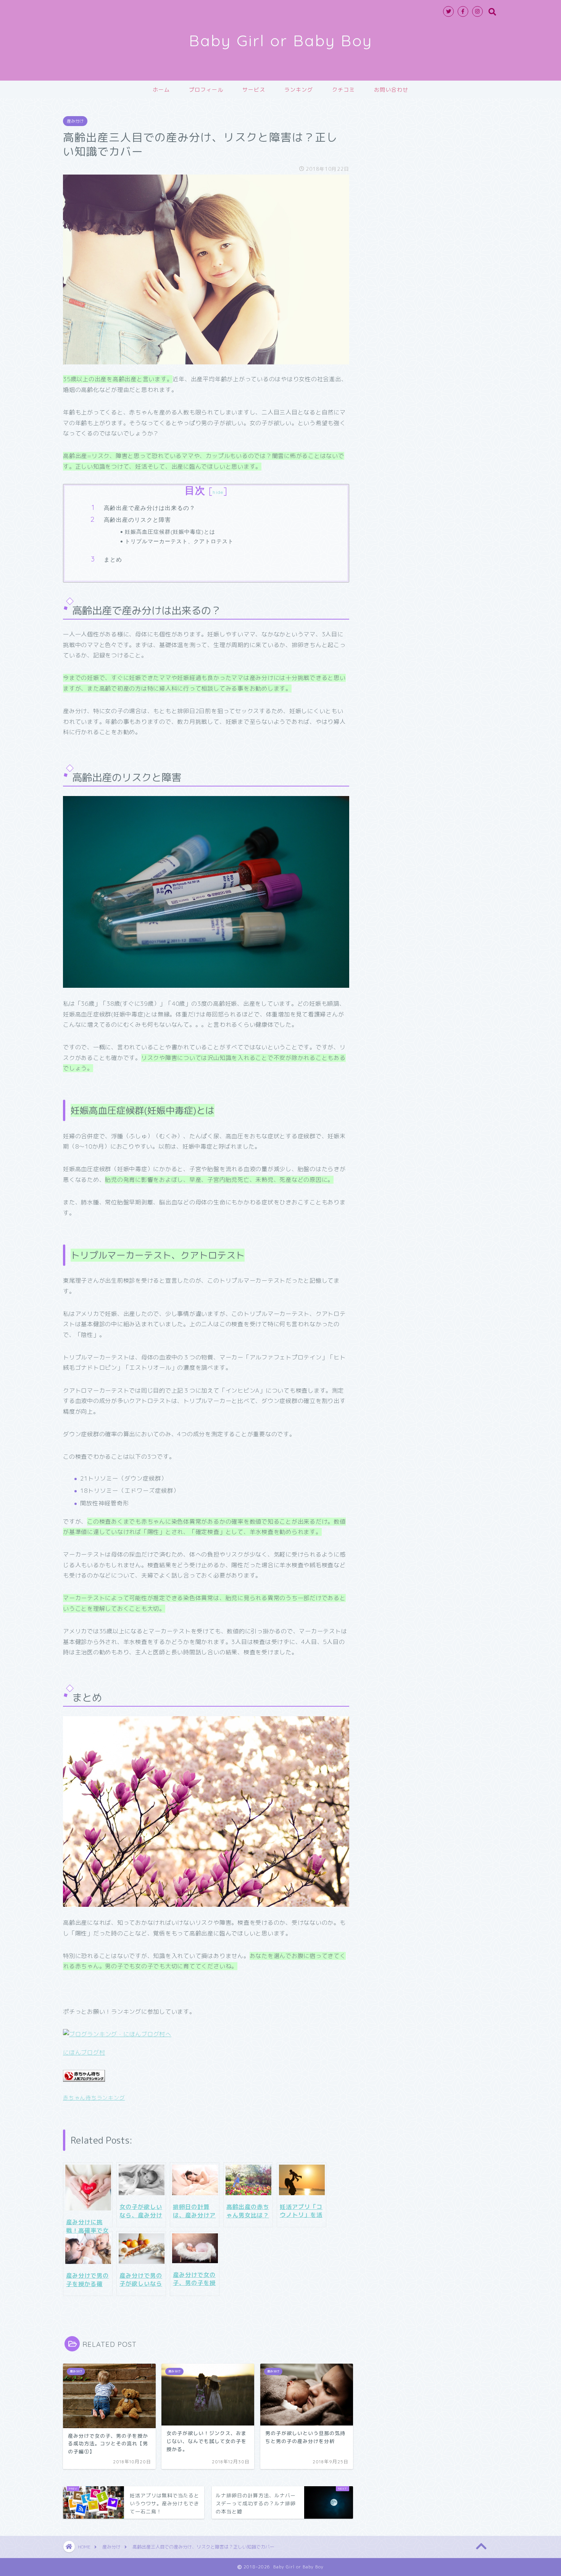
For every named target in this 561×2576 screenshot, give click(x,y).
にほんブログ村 (84, 2053)
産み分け (75, 121)
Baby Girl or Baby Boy (281, 40)
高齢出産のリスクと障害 (137, 520)
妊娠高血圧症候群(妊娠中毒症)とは (170, 532)
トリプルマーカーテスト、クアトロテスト (179, 541)
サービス (254, 90)
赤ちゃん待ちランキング (94, 2098)
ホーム (161, 90)
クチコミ (343, 90)
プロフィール (206, 90)
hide (218, 492)
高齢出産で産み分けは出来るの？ (150, 508)
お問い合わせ (391, 90)
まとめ (113, 559)
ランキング (299, 90)
